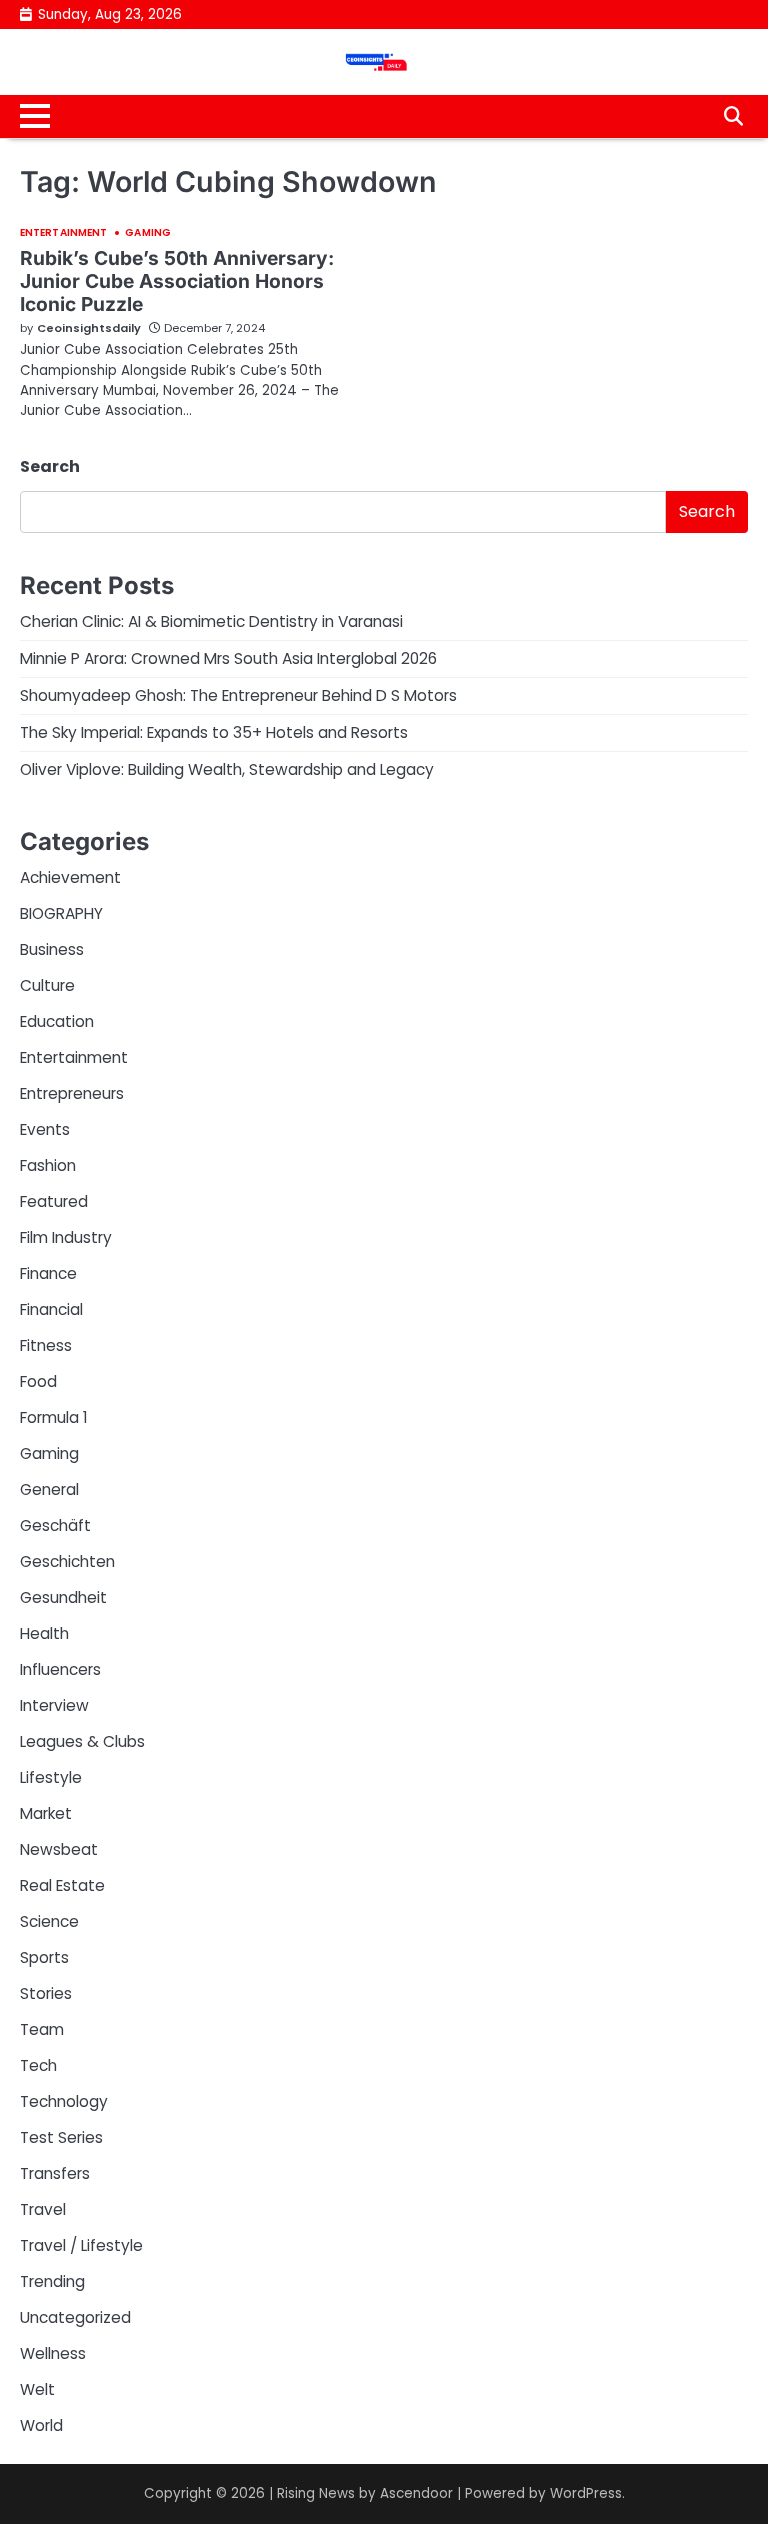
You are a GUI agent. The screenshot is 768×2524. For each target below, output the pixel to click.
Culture (47, 985)
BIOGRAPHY (61, 913)
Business (52, 949)
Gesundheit (63, 1597)
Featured (54, 1201)
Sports (44, 1957)
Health (44, 1633)
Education (57, 1021)
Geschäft (55, 1525)
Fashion (48, 1165)
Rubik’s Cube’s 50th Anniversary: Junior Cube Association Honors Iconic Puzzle (177, 281)
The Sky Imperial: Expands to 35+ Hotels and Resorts (214, 732)
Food (38, 1381)
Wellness (53, 2353)
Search (50, 466)
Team (42, 2029)
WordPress (586, 2493)
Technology (64, 2101)
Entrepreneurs (72, 1093)
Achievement (70, 877)
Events (45, 1129)
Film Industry (66, 1237)
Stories (46, 1993)
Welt (37, 2389)
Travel (43, 2209)
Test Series (61, 2137)
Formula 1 (54, 1417)
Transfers (55, 2173)
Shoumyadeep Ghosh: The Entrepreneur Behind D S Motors (238, 695)
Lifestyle (51, 1777)
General (49, 1489)
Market (46, 1813)
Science (49, 1921)
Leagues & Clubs (82, 1741)
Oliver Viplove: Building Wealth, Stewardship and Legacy (227, 769)
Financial (51, 1309)
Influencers (60, 1669)
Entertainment (63, 233)
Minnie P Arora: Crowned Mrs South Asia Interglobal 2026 (228, 658)
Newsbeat (59, 1849)
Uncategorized (75, 2317)
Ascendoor (416, 2493)
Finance (48, 1273)
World (41, 2425)
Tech (38, 2065)
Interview (54, 1705)
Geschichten (67, 1561)
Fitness (46, 1345)
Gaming (148, 233)
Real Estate (62, 1885)
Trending (52, 2281)
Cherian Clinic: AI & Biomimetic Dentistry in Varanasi (211, 621)
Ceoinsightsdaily (89, 328)
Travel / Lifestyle (81, 2245)
